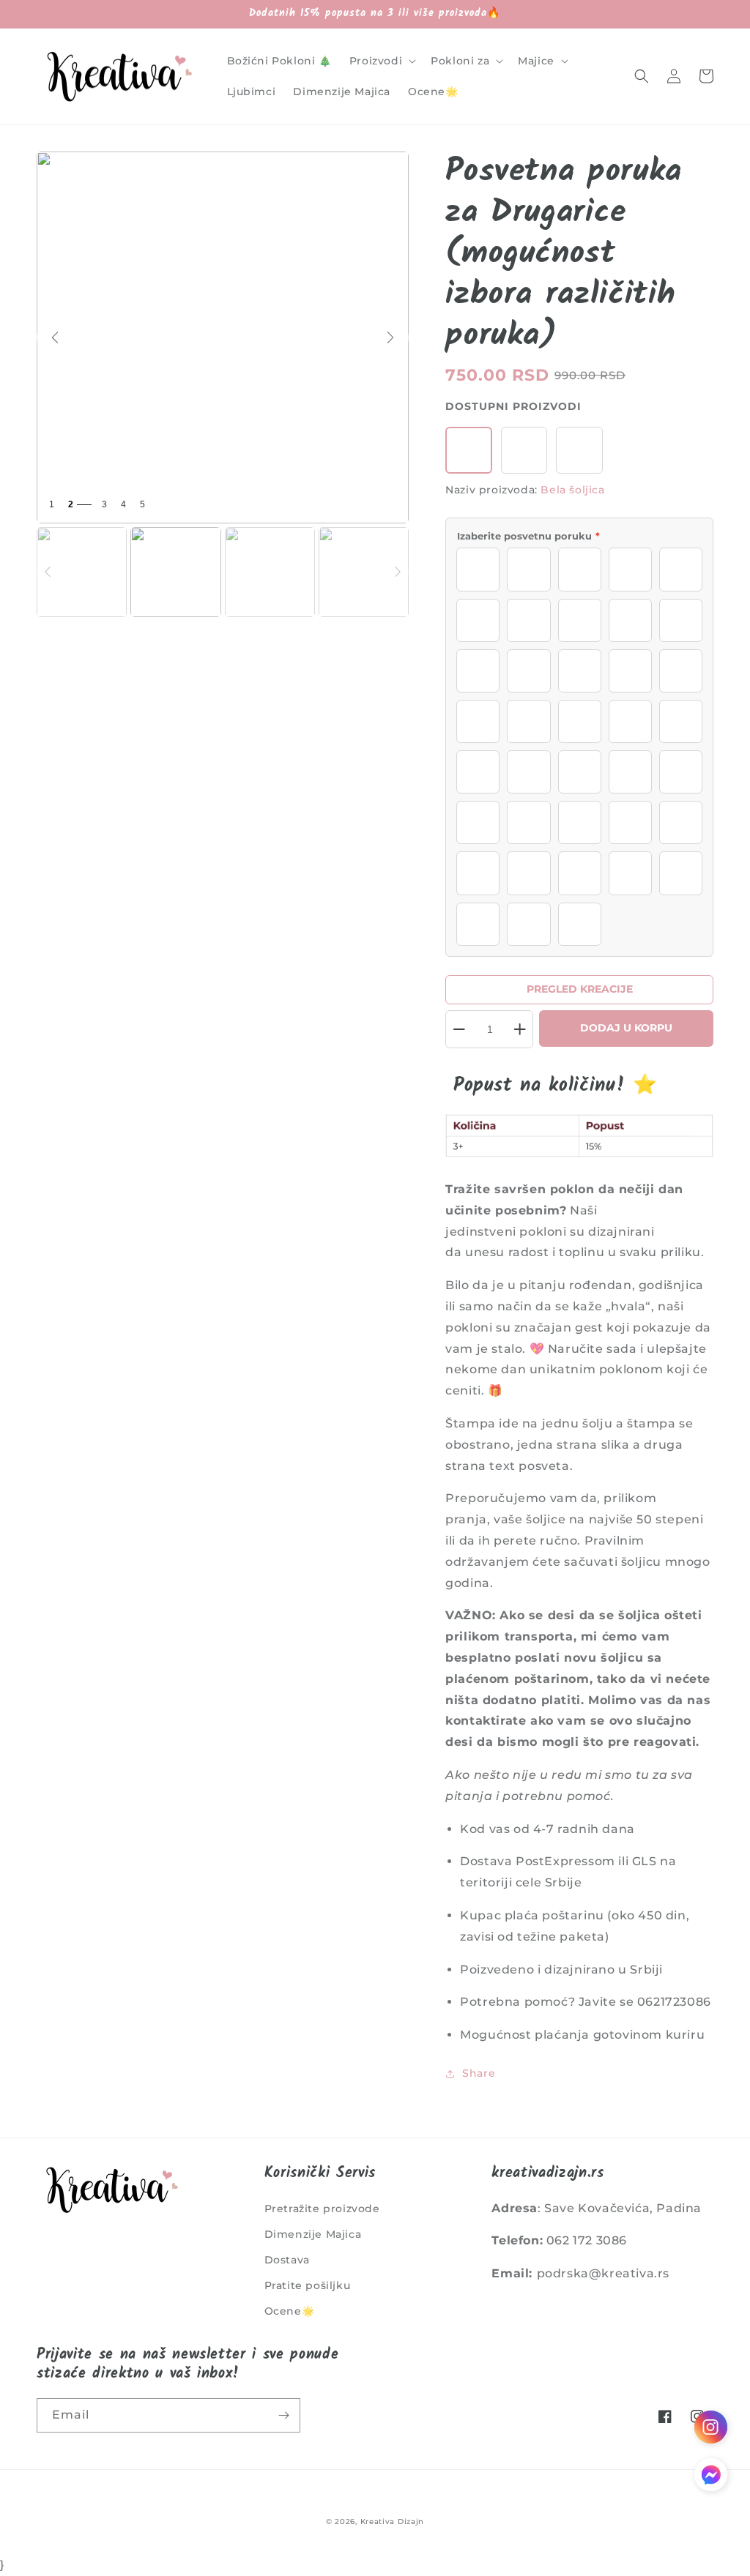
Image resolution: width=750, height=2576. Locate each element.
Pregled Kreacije (580, 989)
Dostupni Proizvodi (513, 406)
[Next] (390, 337)
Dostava (287, 2260)
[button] (381, 61)
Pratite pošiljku (308, 2285)
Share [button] (479, 2073)
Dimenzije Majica (313, 2234)
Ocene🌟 (290, 2311)
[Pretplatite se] (283, 2415)
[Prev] (55, 337)
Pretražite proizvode (322, 2209)
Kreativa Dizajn (393, 2521)
